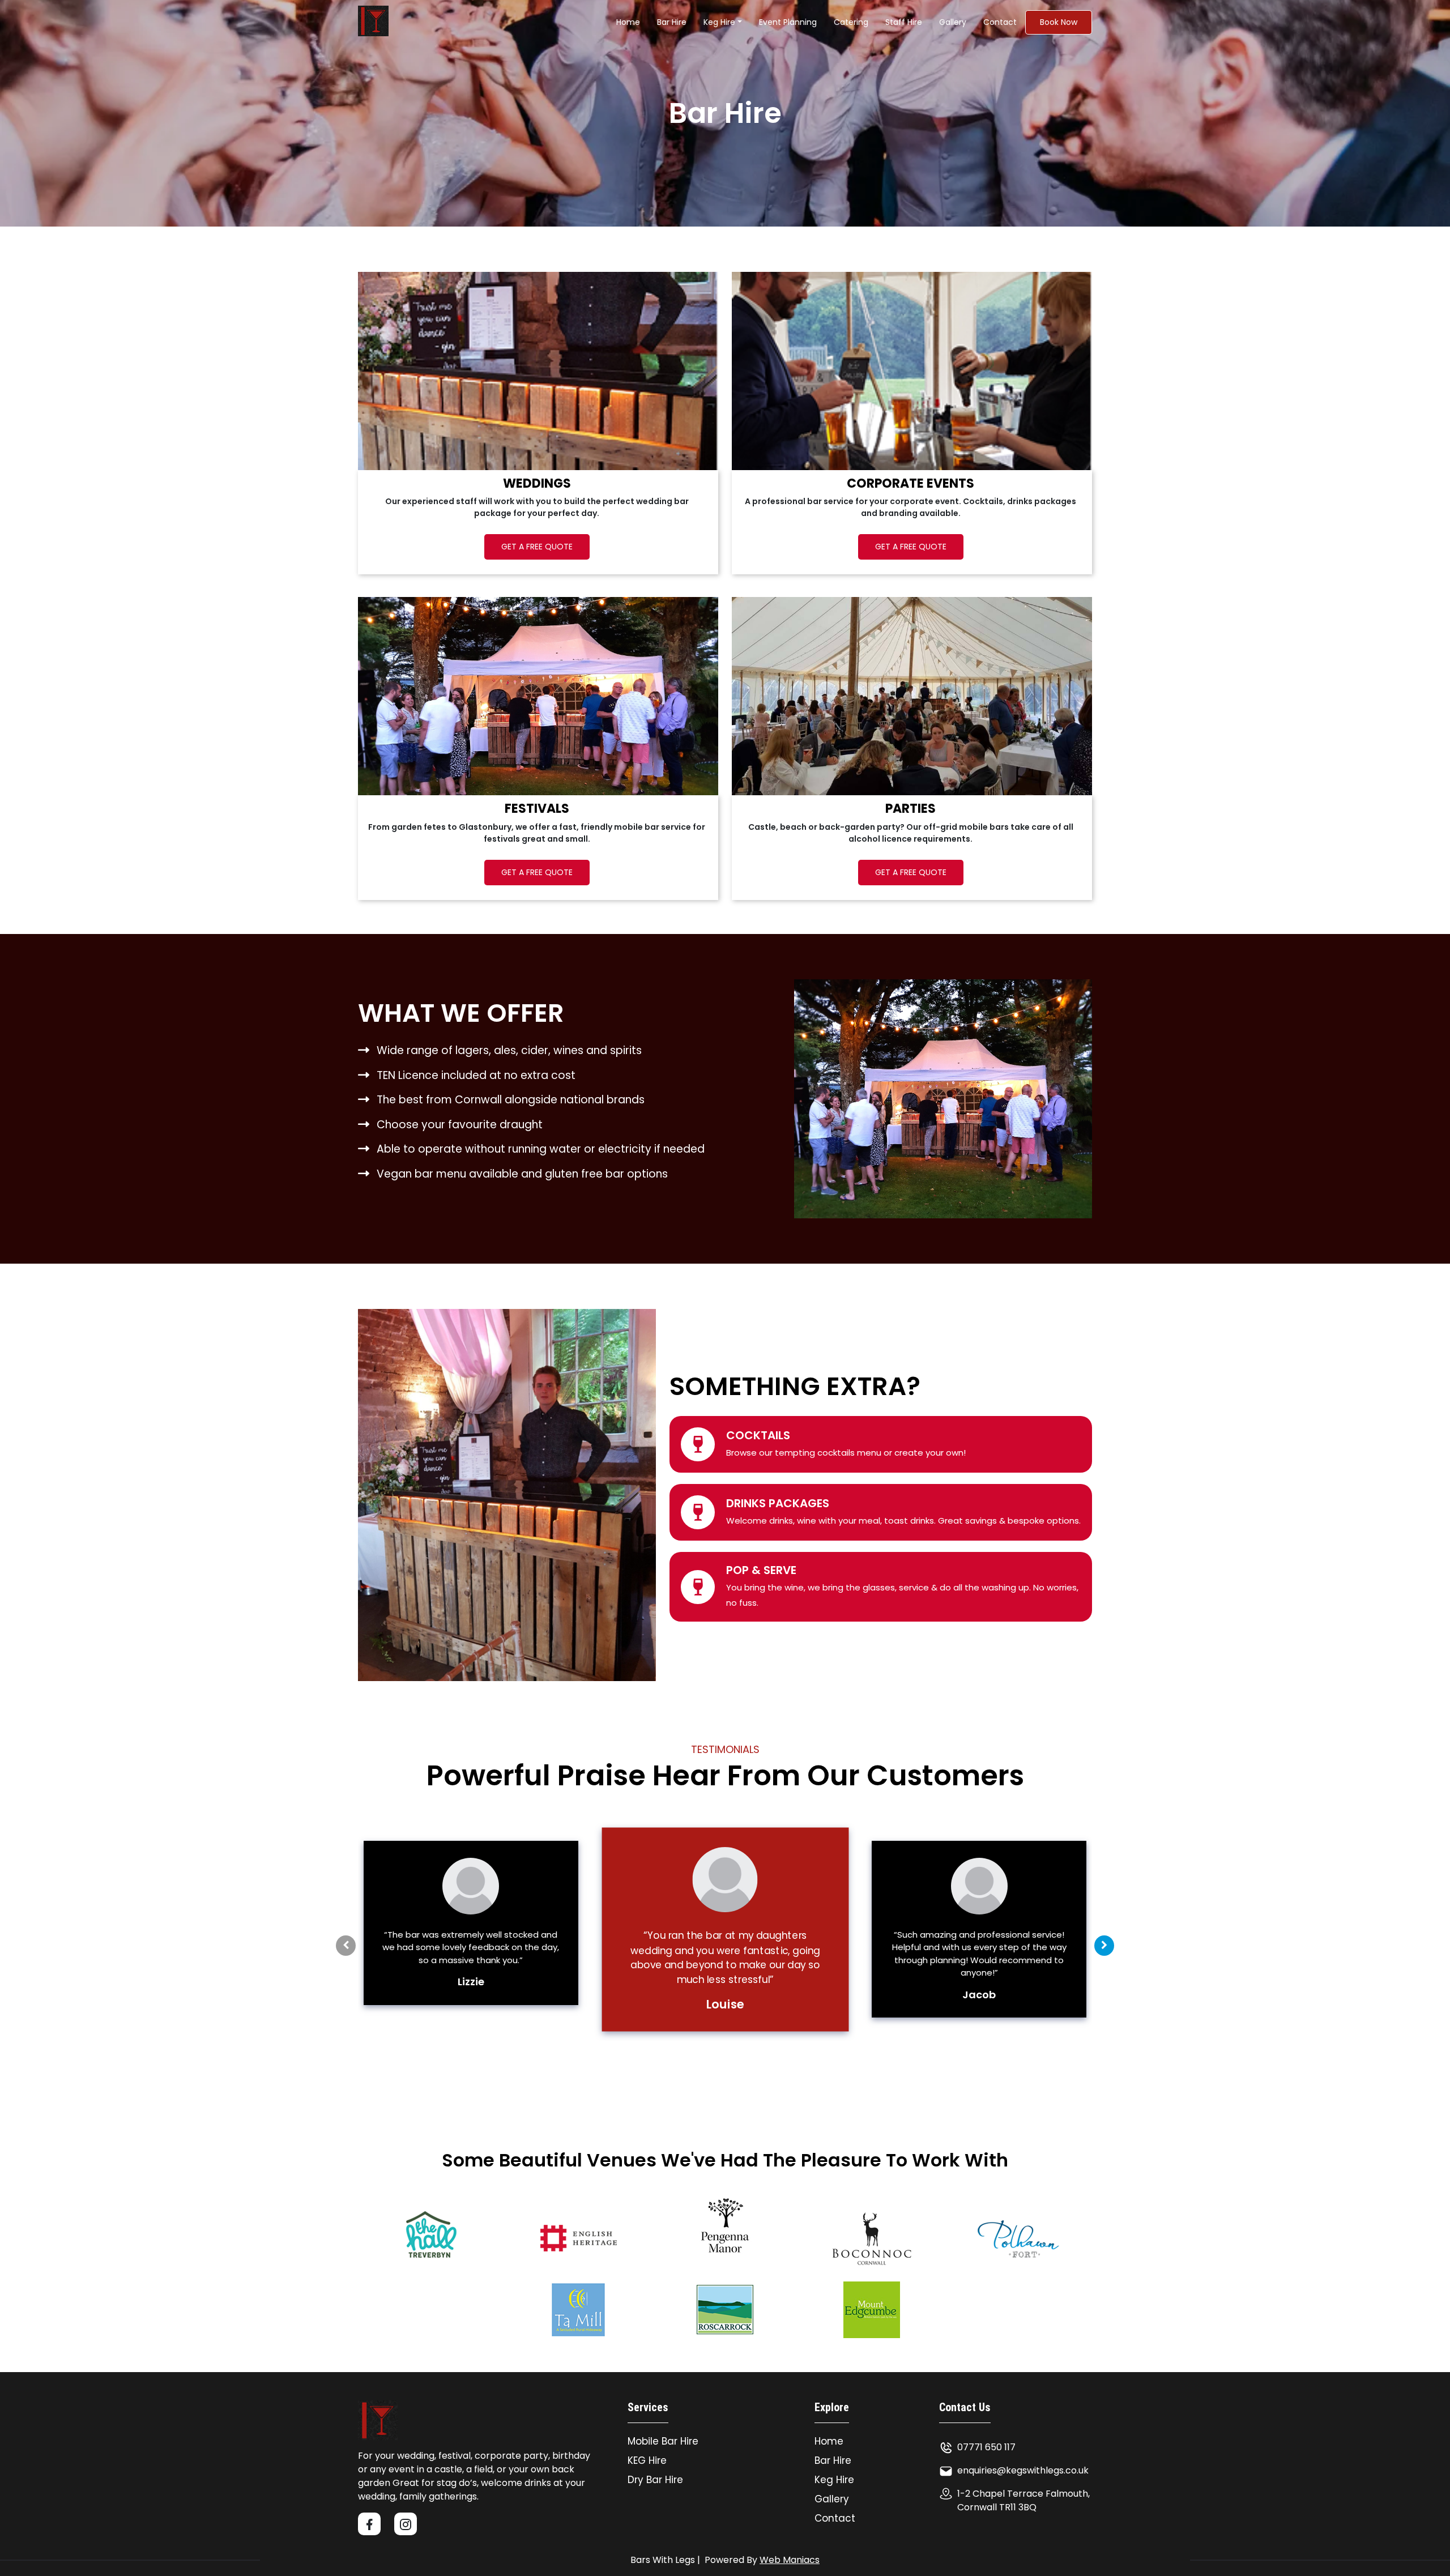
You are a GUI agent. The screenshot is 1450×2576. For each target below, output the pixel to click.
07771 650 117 (986, 2447)
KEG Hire (647, 2460)
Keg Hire (834, 2480)
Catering (851, 22)
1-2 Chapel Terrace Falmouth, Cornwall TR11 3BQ (1023, 2500)
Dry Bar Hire (655, 2480)
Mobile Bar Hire (663, 2441)
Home (628, 22)
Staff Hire (904, 22)
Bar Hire (833, 2460)
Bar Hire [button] (672, 22)
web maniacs (790, 2560)
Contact (1000, 22)
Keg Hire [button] (719, 22)
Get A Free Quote (537, 547)
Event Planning (788, 22)
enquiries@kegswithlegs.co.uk (1023, 2470)
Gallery (953, 22)
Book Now (1059, 22)
